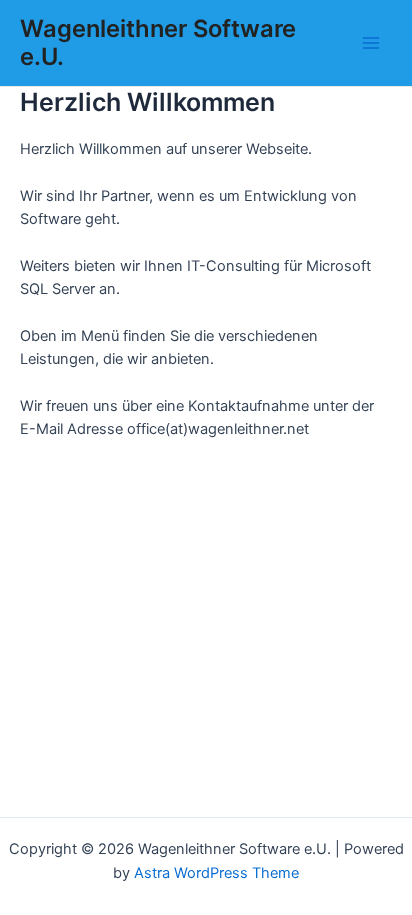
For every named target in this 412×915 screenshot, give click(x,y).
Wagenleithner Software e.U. (158, 42)
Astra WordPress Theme (216, 873)
